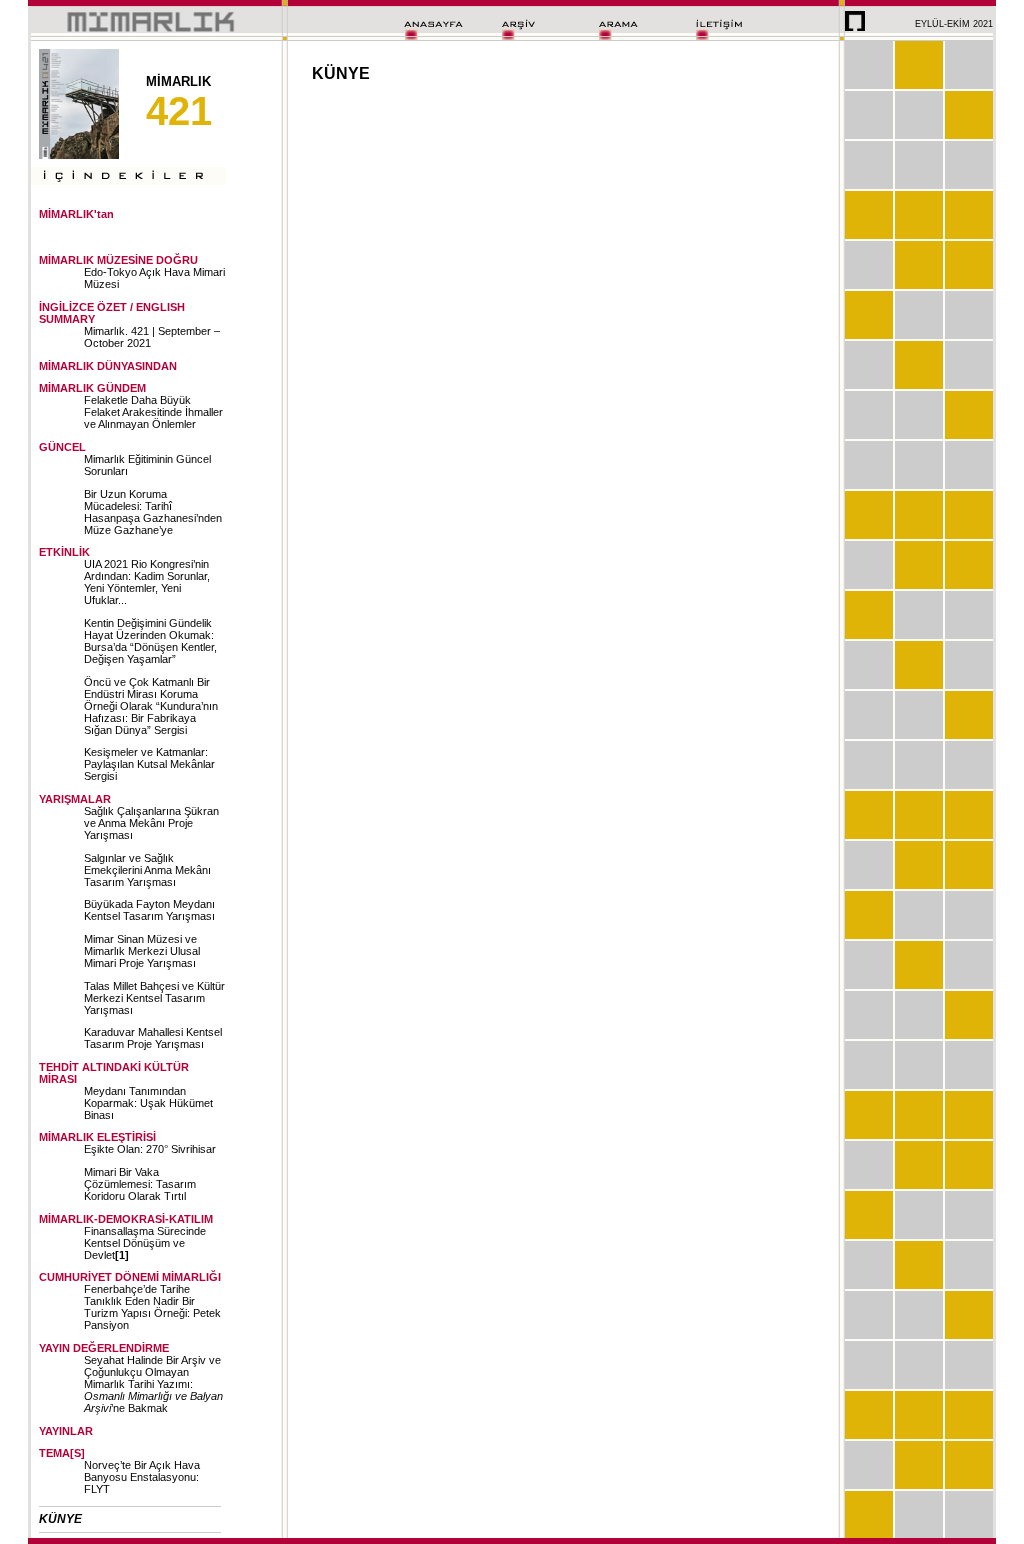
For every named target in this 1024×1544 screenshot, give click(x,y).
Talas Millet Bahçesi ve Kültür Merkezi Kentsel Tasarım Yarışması (154, 998)
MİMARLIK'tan (76, 214)
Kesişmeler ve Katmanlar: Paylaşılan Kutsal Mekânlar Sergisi (149, 764)
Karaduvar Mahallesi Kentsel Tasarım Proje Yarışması (153, 1038)
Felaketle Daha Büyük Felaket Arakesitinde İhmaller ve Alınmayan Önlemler (153, 412)
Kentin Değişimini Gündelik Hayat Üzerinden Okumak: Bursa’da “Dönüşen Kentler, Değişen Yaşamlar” (150, 641)
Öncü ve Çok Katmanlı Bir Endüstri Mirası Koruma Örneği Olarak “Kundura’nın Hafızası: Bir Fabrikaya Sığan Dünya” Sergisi (151, 706)
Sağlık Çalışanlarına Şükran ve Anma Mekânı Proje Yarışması (151, 823)
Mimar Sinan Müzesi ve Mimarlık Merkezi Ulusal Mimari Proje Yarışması (142, 951)
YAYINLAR (66, 1431)
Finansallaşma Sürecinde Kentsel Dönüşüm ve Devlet (145, 1243)
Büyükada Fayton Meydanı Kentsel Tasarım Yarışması (149, 910)
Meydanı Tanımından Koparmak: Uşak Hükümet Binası (148, 1103)
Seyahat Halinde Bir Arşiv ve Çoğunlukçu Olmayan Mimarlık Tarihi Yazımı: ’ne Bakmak (153, 1384)
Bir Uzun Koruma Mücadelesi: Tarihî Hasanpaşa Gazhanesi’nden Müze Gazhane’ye (153, 512)
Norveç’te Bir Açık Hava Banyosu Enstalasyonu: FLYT (142, 1477)
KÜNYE (60, 1519)
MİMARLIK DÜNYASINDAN (108, 366)
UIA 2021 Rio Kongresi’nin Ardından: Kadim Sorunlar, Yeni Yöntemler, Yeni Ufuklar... (147, 582)
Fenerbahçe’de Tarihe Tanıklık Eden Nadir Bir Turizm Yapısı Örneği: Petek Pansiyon (152, 1307)
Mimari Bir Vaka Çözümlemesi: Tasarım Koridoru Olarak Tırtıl (140, 1184)
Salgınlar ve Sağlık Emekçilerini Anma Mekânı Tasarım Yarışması (147, 870)
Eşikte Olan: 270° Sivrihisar (150, 1149)
